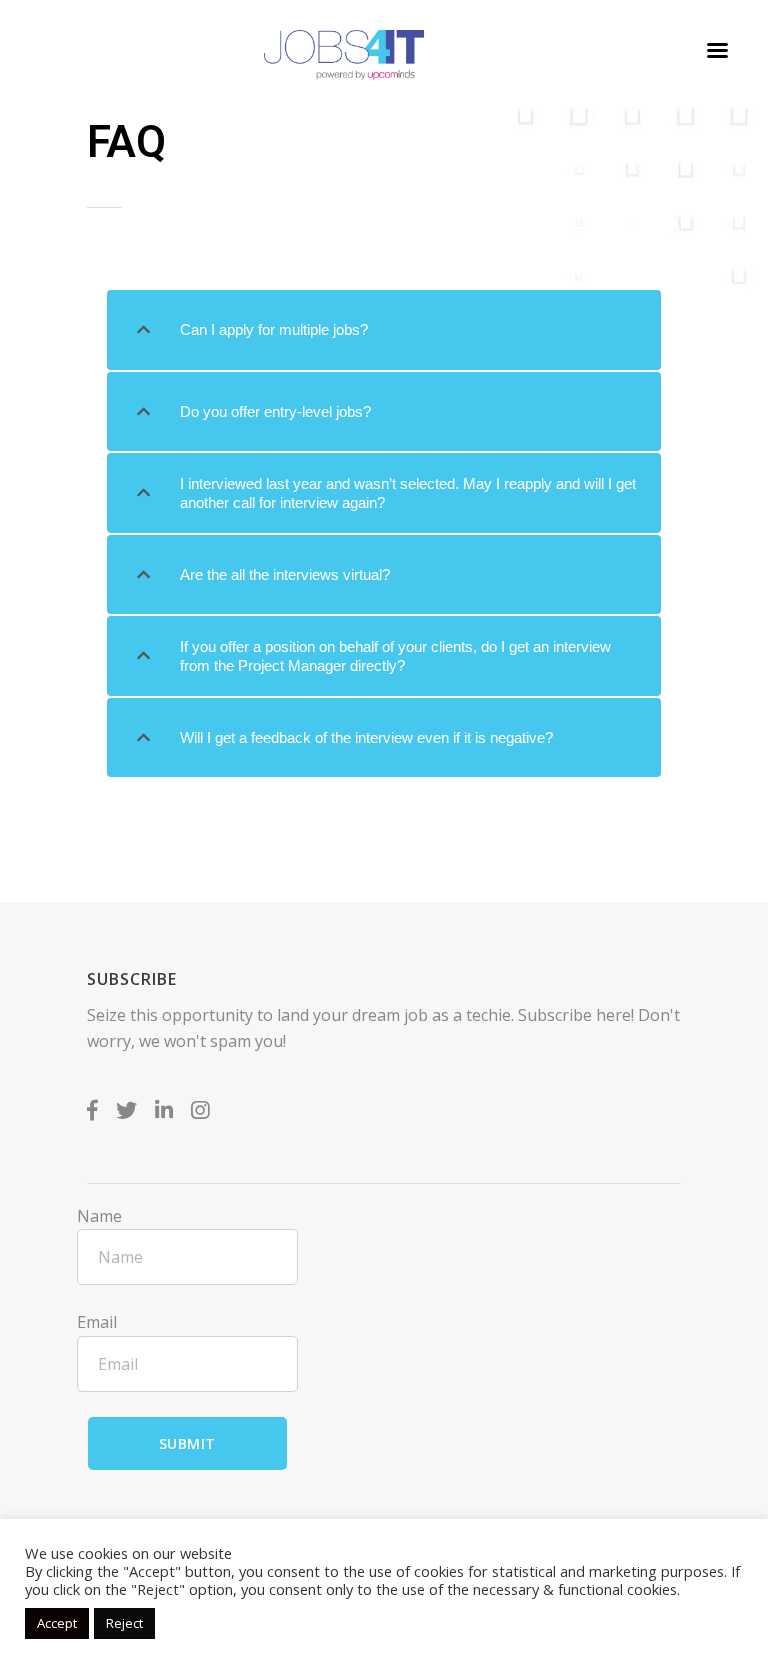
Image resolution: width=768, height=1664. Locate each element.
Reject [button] (124, 1623)
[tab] (384, 330)
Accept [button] (57, 1623)
